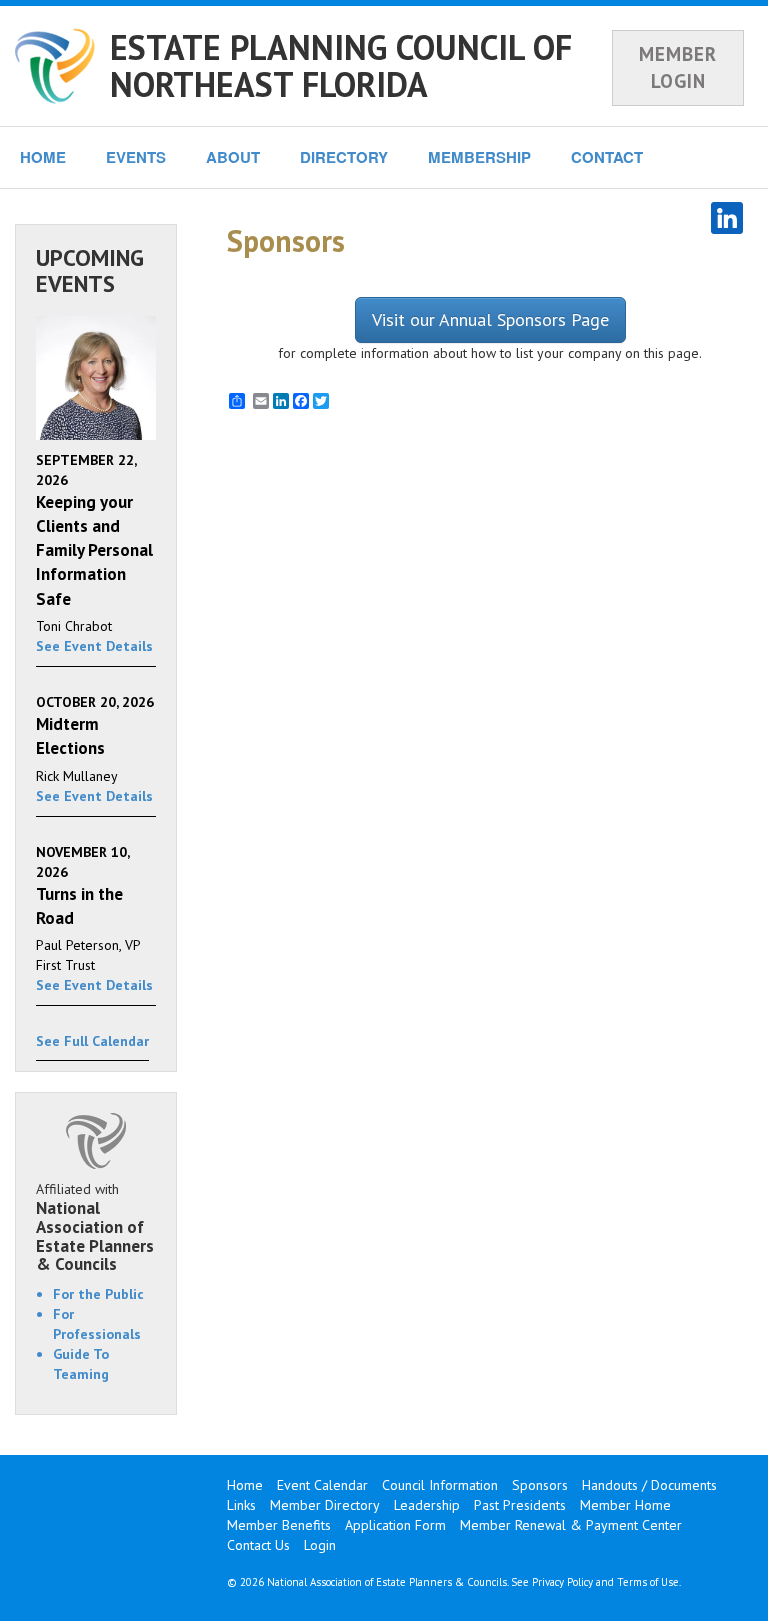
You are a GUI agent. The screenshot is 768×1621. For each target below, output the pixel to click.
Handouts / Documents (649, 1485)
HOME (43, 157)
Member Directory (325, 1505)
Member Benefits (279, 1525)
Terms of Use (648, 1582)
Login (320, 1545)
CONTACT (607, 157)
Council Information (440, 1485)
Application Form (395, 1525)
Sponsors (540, 1485)
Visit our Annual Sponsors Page (490, 319)
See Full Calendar (92, 1041)
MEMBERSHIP (479, 157)
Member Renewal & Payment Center (571, 1525)
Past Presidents (520, 1505)
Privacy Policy (562, 1582)
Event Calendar (322, 1485)
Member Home (625, 1505)
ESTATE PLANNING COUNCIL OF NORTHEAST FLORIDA (341, 65)
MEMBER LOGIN (678, 67)
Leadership (427, 1505)
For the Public (98, 1294)
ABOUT (233, 157)
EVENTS (136, 157)
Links (241, 1505)
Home (245, 1485)
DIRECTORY (344, 157)
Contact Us (258, 1545)
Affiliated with (95, 1227)
